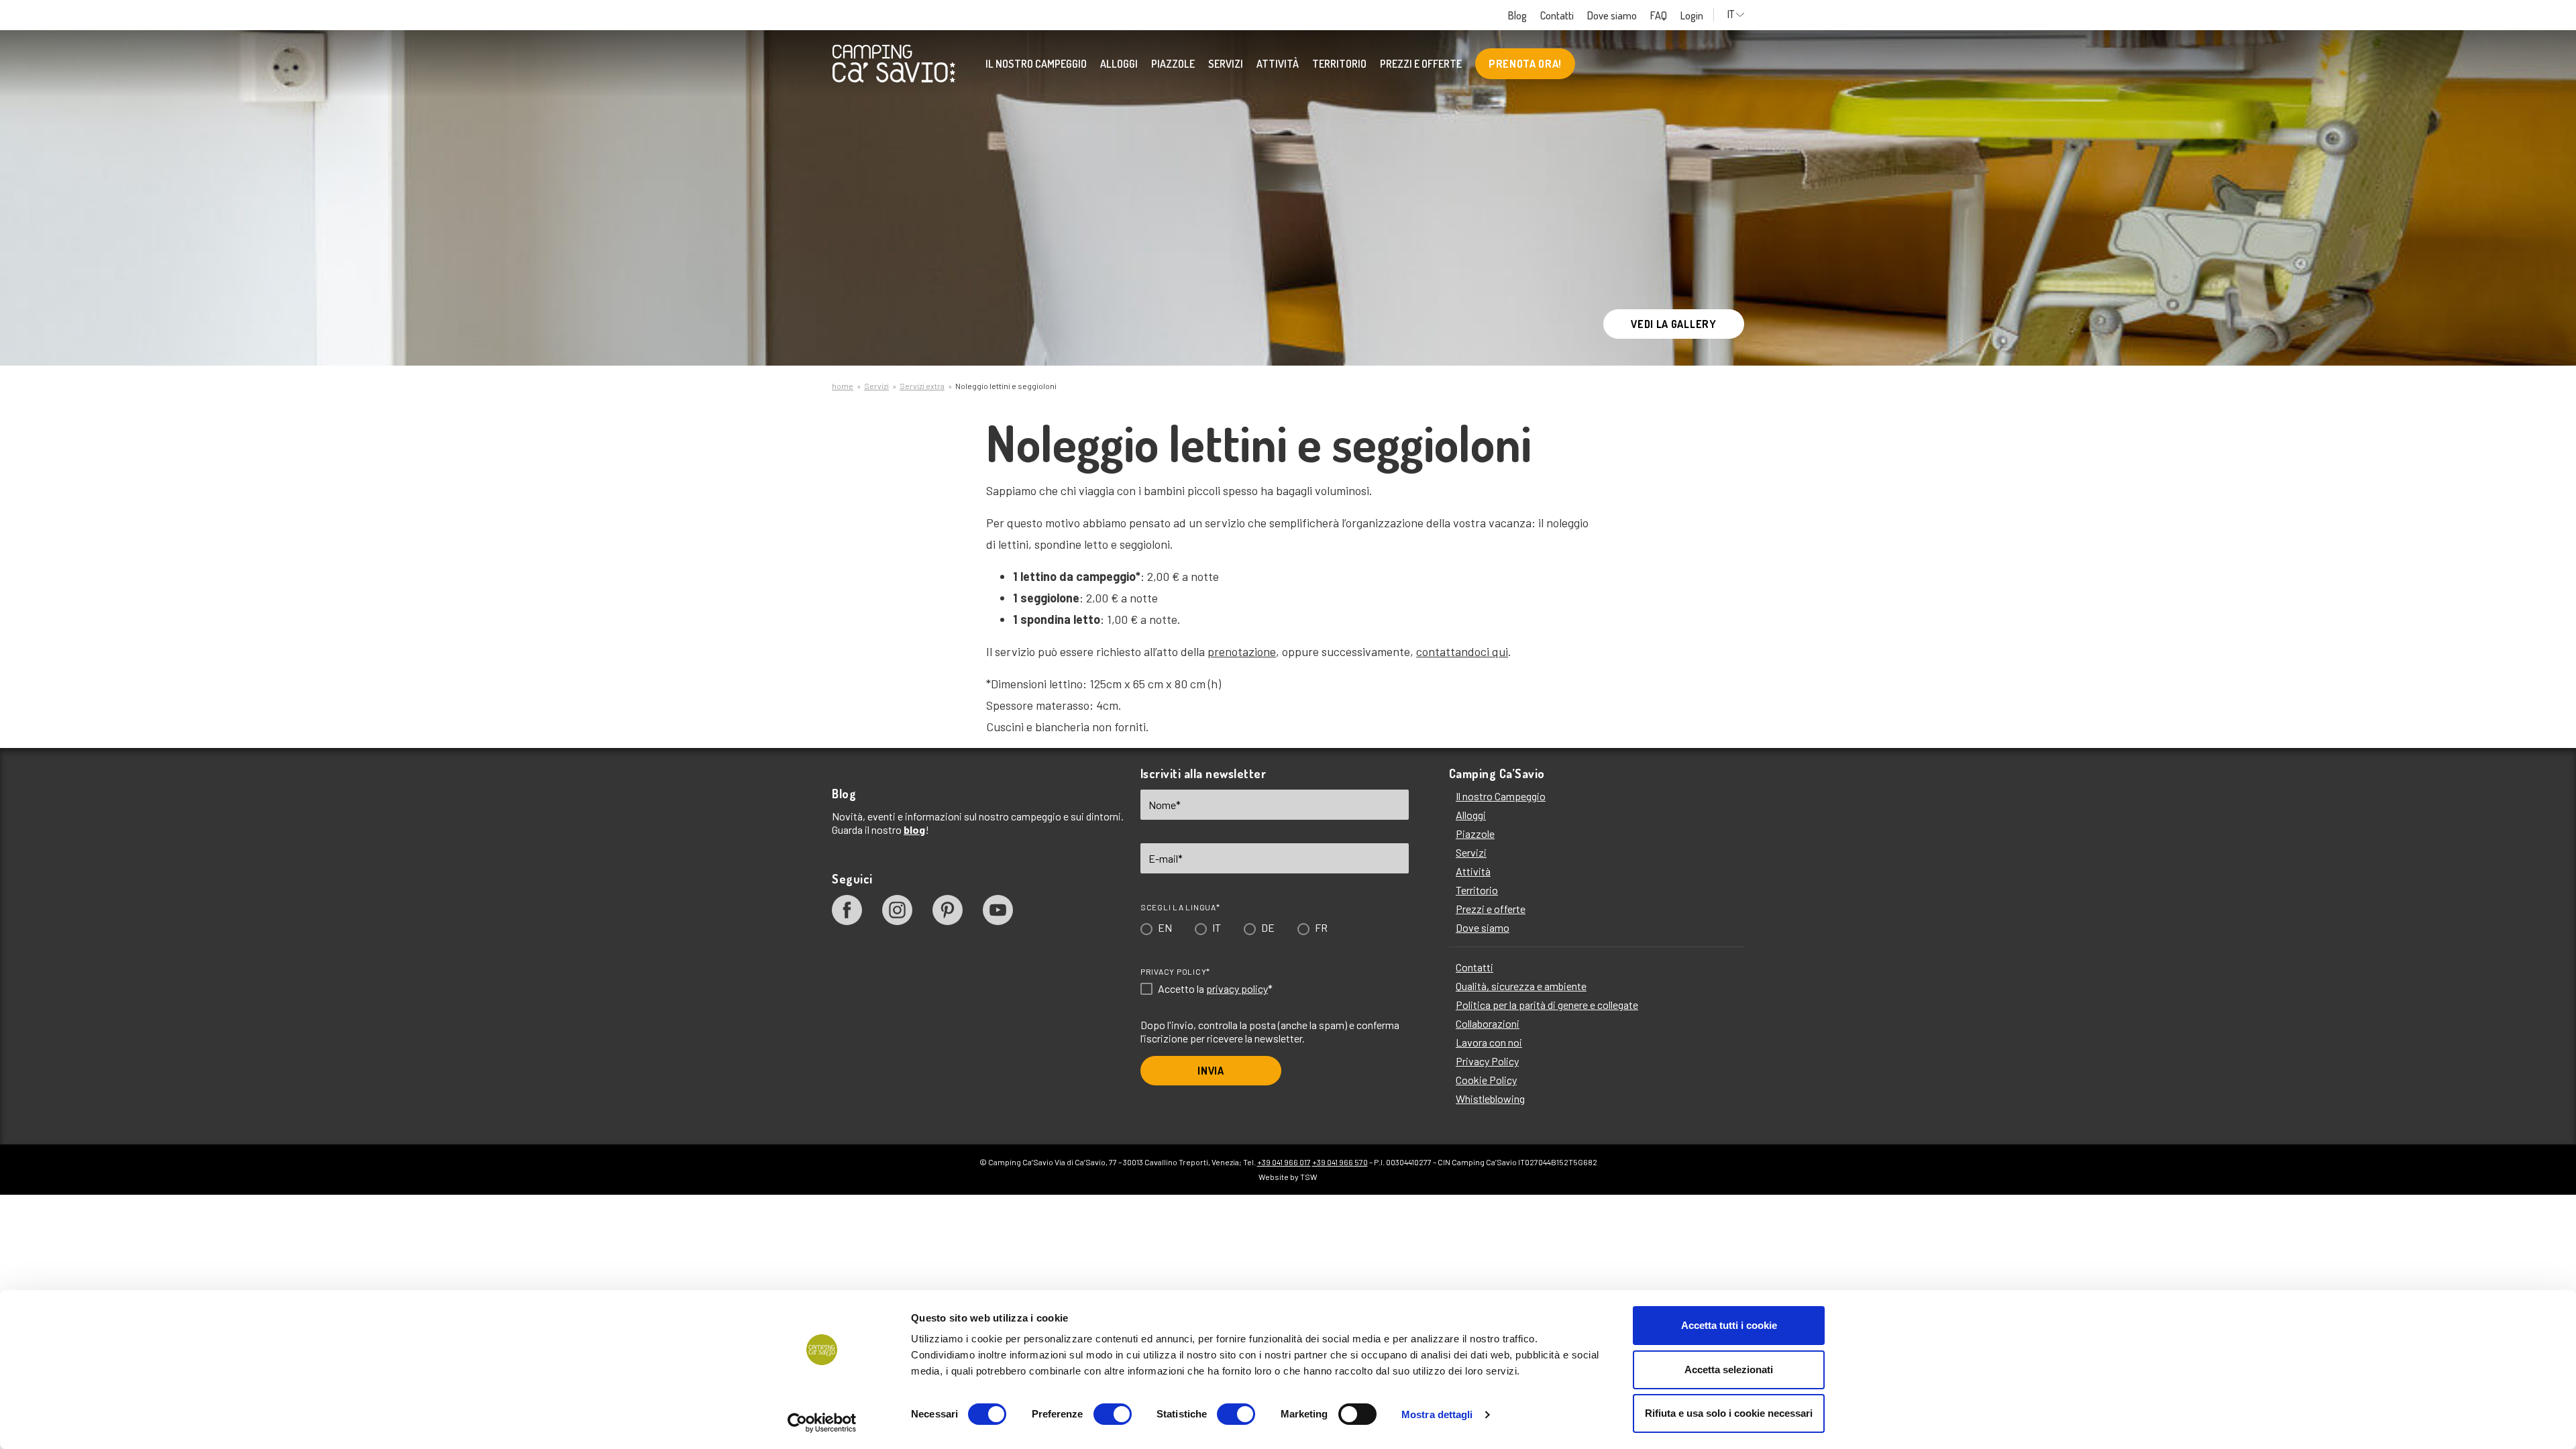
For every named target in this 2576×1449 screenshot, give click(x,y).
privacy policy (1231, 821)
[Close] (1478, 488)
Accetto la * (1209, 822)
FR (1315, 760)
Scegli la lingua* (1174, 740)
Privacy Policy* (1169, 804)
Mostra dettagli (1437, 1414)
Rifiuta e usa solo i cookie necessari (1729, 1413)
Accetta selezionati (1729, 1370)
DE (1262, 760)
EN (1159, 760)
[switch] (1113, 1414)
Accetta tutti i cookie (1729, 1325)
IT (1211, 760)
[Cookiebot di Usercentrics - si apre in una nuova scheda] (822, 1423)
